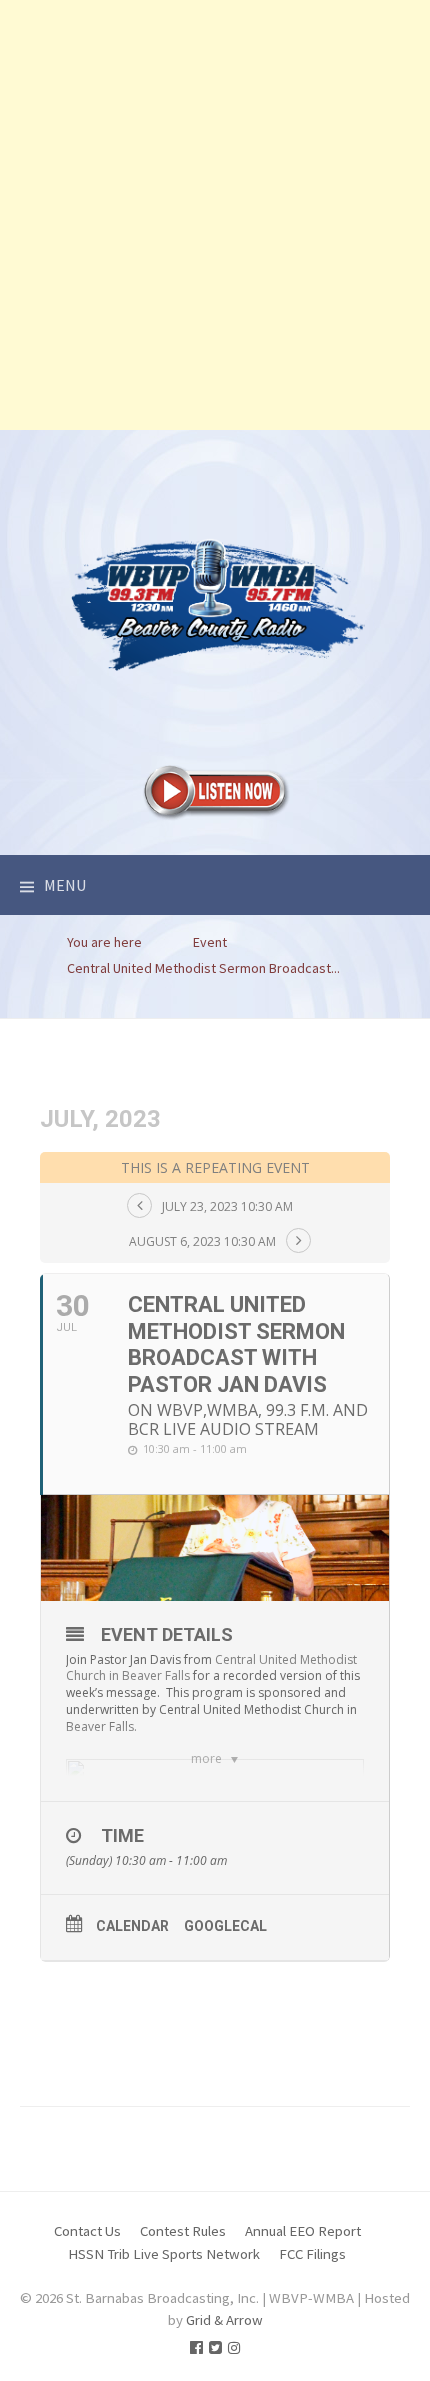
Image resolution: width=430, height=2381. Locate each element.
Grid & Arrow (224, 2319)
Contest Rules (183, 2230)
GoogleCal (225, 1926)
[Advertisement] (215, 215)
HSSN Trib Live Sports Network (164, 2253)
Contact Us (87, 2230)
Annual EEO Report (303, 2230)
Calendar (132, 1926)
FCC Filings (312, 2253)
